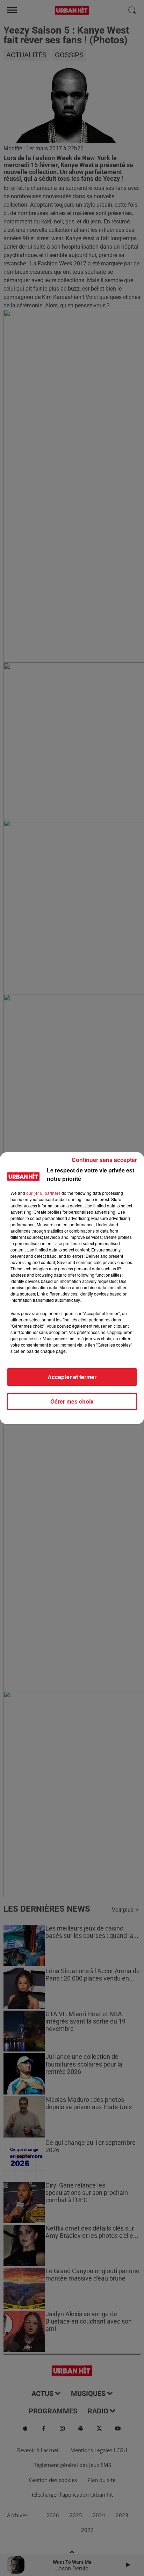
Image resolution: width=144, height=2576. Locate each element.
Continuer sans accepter (104, 1160)
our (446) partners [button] (43, 1193)
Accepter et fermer (72, 1377)
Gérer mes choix (72, 1401)
